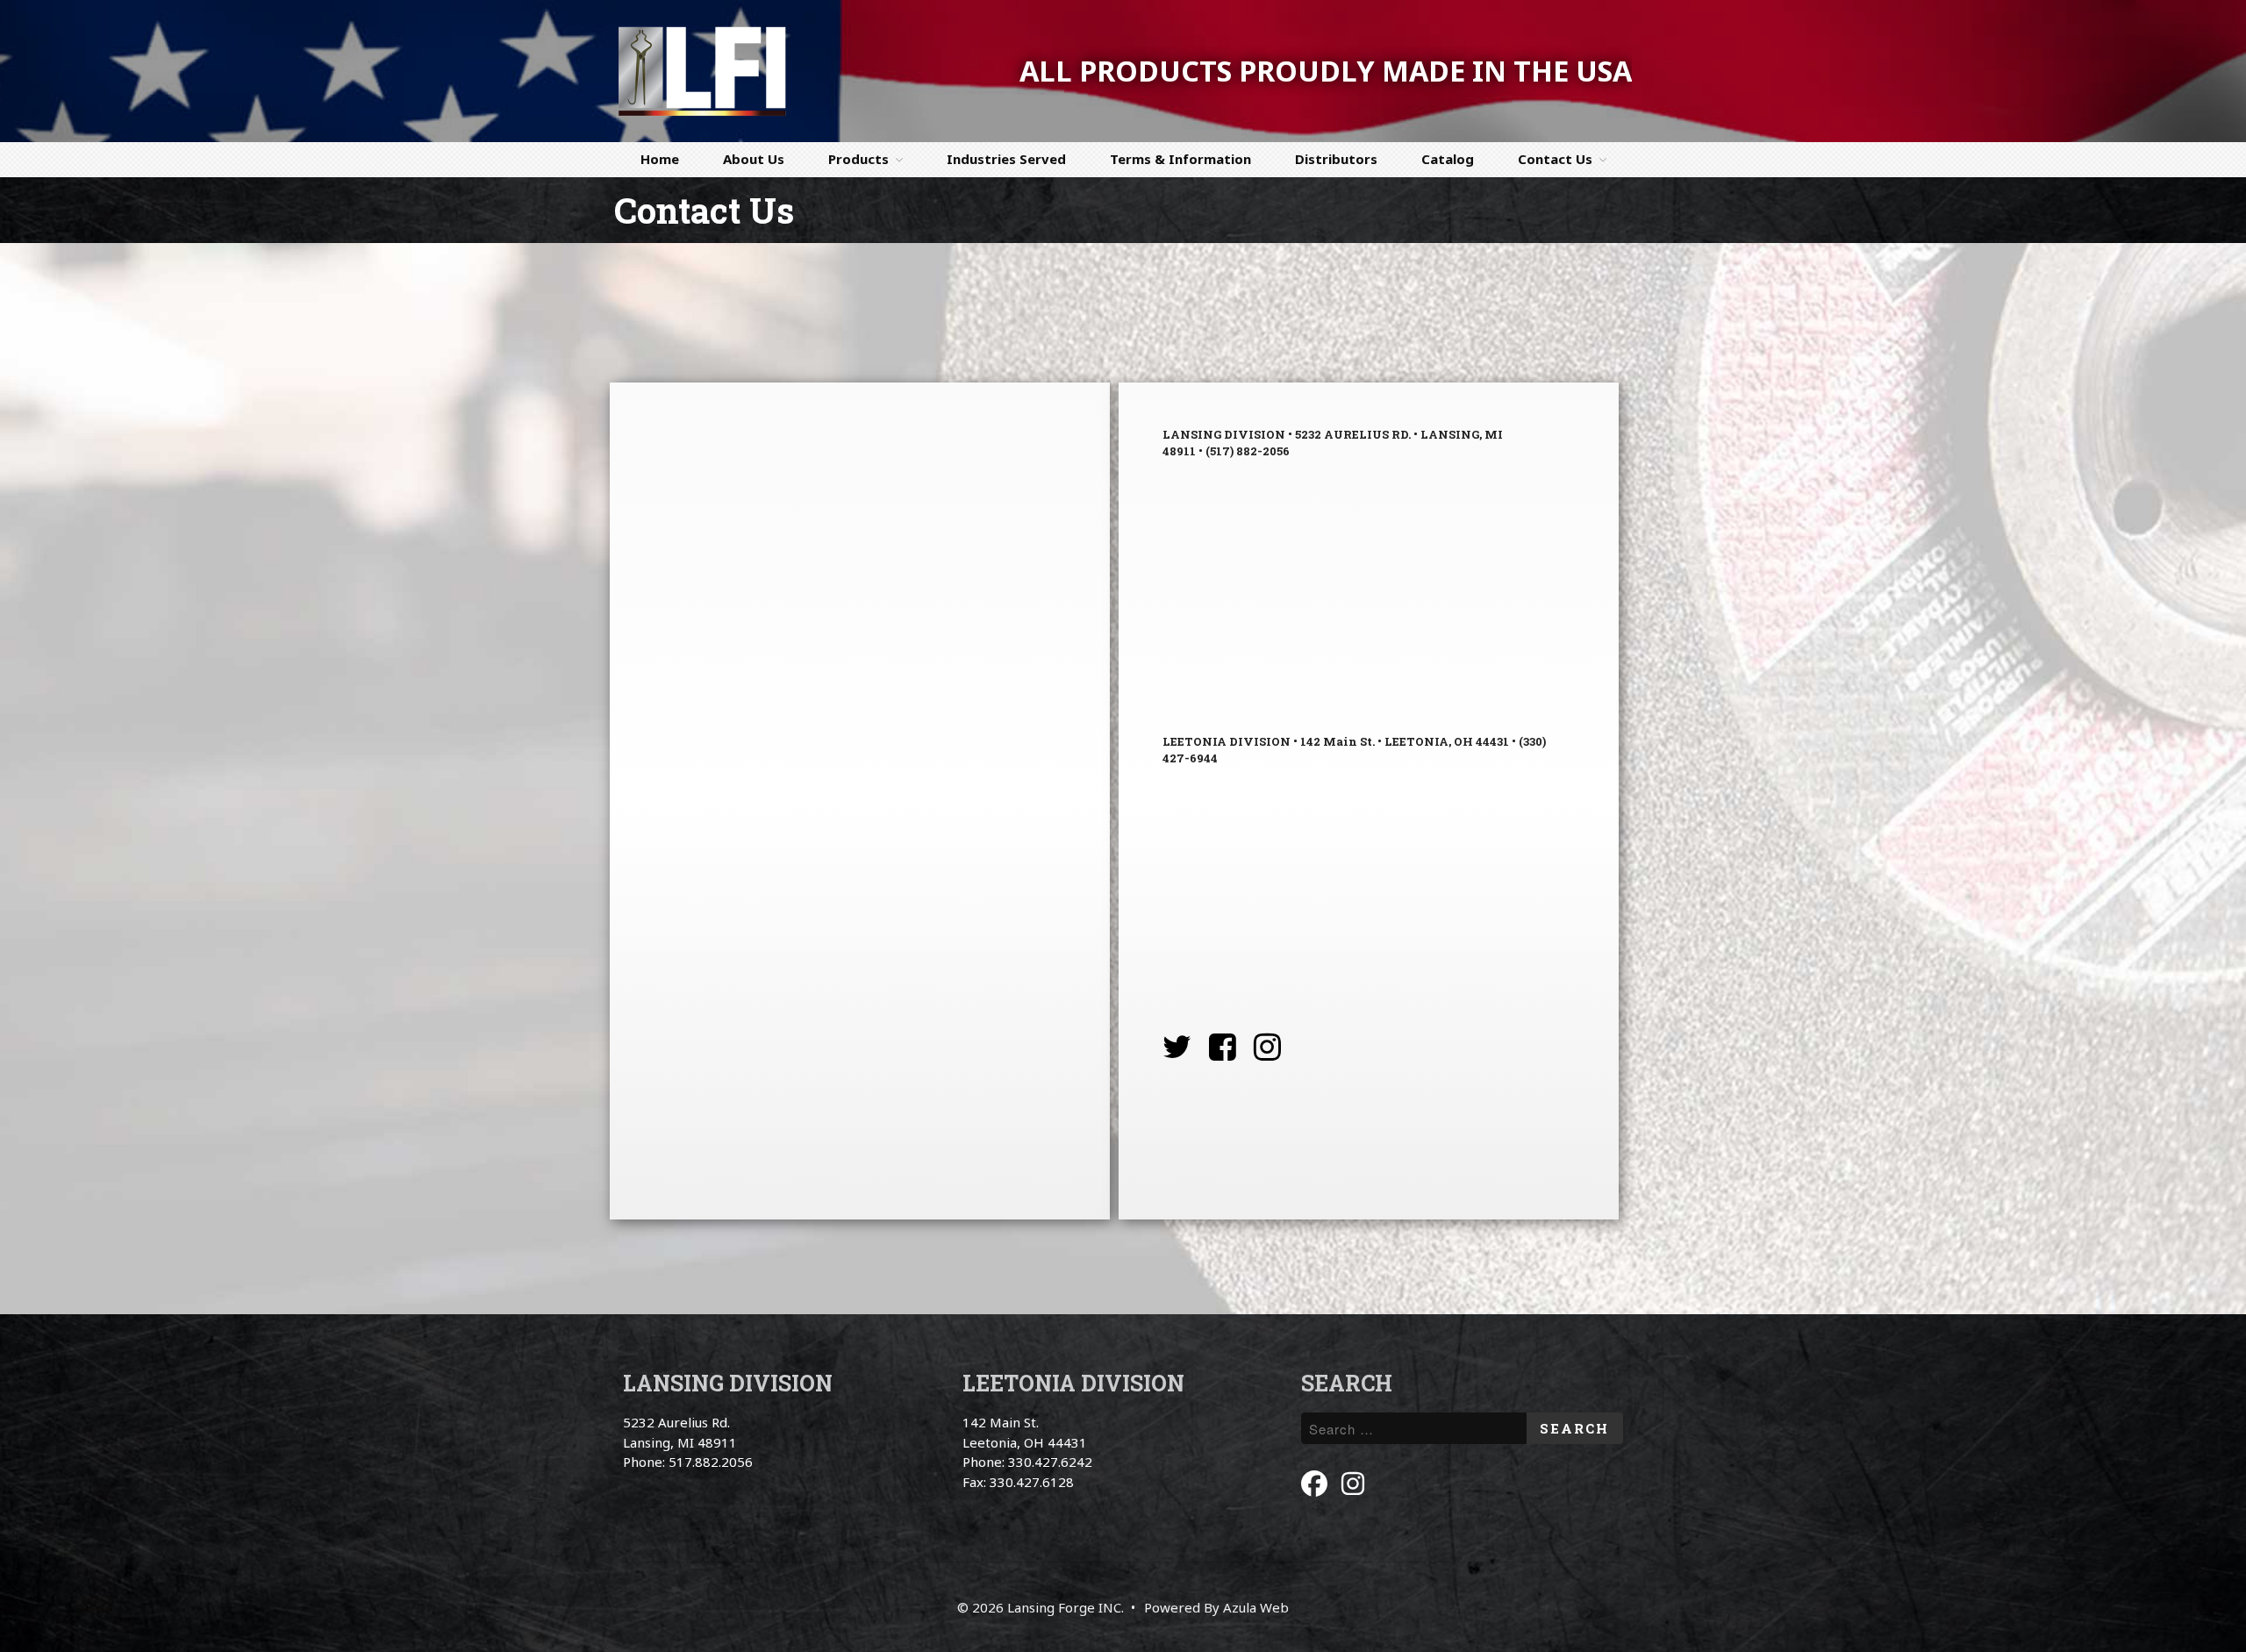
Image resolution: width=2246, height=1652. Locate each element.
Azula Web (1256, 1607)
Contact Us (1555, 159)
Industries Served (1006, 159)
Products (858, 159)
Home (660, 159)
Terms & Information (1180, 159)
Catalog (1448, 159)
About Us (754, 159)
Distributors (1336, 159)
